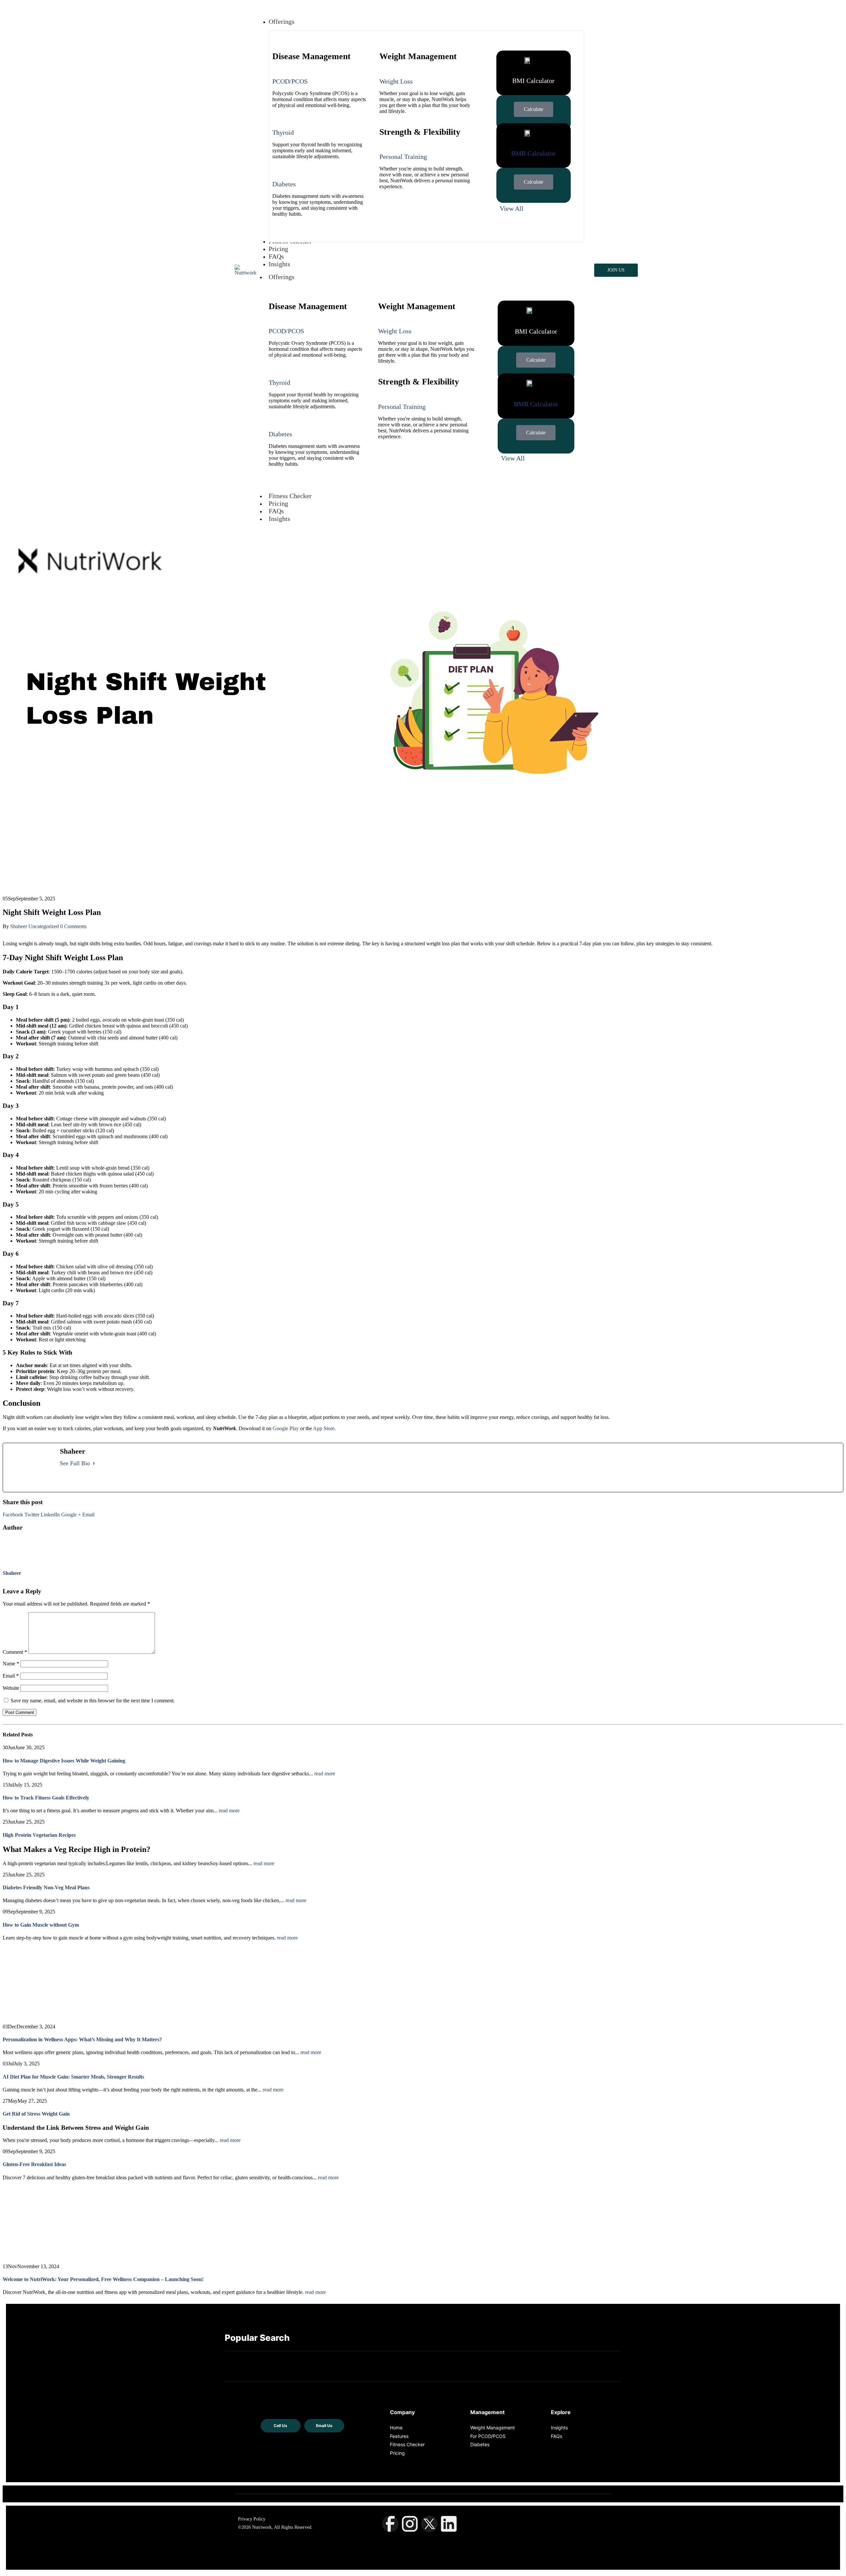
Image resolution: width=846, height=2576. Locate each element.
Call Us (280, 2426)
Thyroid (283, 132)
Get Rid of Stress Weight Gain (37, 2114)
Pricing (278, 503)
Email (88, 1515)
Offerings (282, 277)
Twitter (32, 1515)
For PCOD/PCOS (488, 2436)
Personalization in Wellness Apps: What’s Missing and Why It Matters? (82, 2039)
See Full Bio (75, 1463)
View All (512, 208)
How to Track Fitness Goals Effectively (46, 1798)
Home (396, 2428)
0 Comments (73, 926)
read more (325, 1774)
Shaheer (19, 926)
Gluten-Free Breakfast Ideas (34, 2164)
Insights (279, 519)
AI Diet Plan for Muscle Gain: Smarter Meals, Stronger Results (73, 2077)
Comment (15, 1652)
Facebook (13, 1515)
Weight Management (493, 2428)
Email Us (324, 2426)
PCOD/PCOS (290, 81)
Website (11, 1688)
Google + (71, 1515)
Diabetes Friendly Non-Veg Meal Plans (46, 1887)
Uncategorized (44, 926)
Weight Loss (396, 81)
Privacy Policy (252, 2519)
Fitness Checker (290, 496)
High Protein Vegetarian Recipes (39, 1835)
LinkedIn (50, 1515)
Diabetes (284, 184)
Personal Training (403, 157)
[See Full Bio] (94, 1464)
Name (11, 1664)
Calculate (534, 109)
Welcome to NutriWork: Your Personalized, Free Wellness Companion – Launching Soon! (103, 2279)
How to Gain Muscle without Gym (41, 1925)
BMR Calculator (533, 153)
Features (399, 2436)
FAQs (276, 511)
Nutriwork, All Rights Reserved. (282, 2528)
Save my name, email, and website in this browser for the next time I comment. (93, 1701)
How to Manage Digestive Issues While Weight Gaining (64, 1761)
